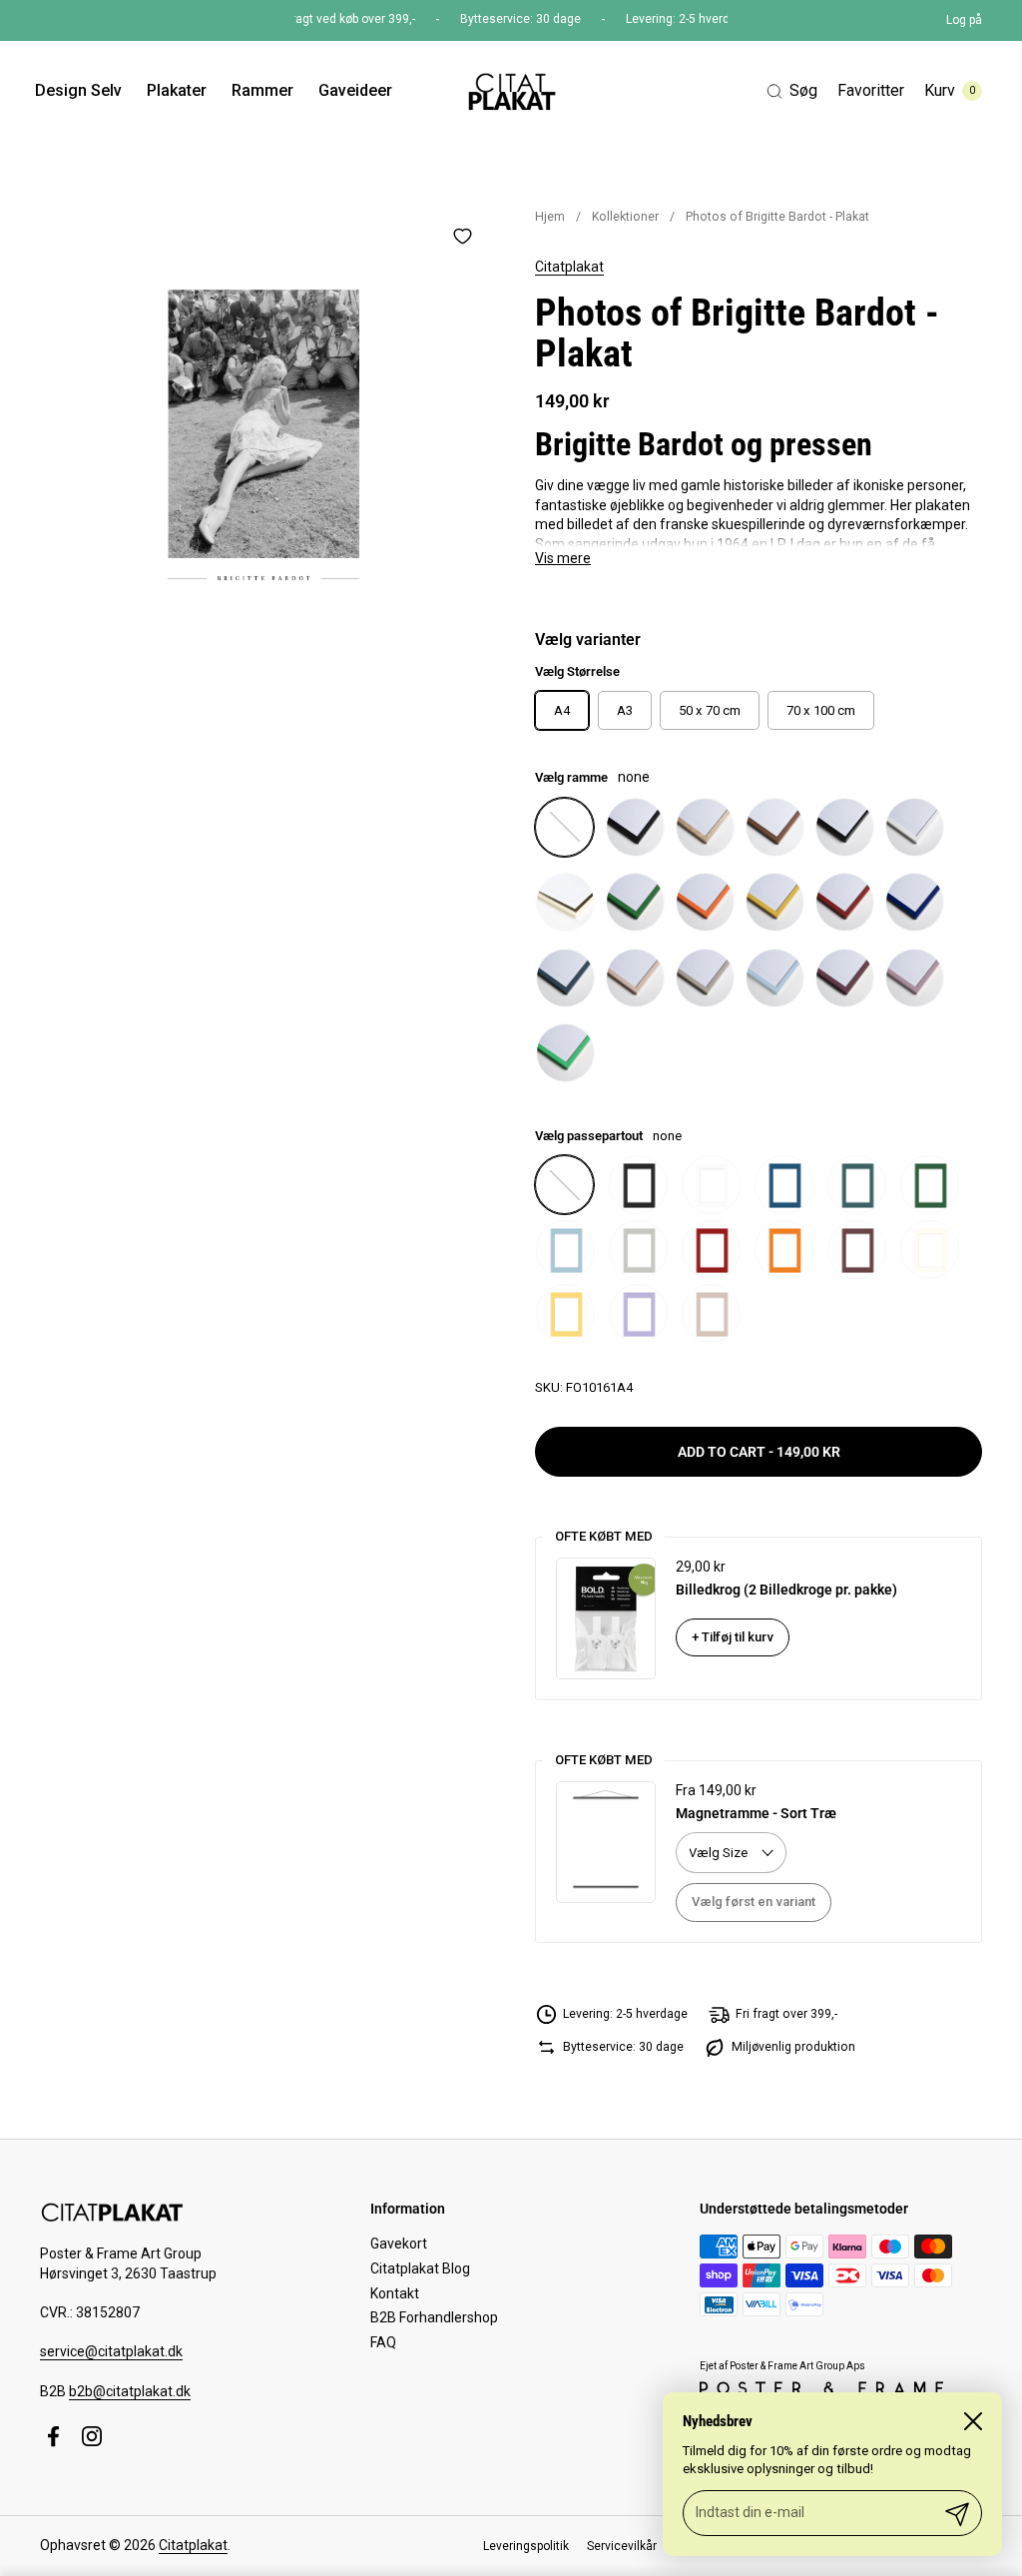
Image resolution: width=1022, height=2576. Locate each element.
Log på (964, 20)
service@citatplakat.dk (111, 2351)
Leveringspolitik (526, 2546)
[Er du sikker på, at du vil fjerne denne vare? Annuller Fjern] (263, 434)
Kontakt (395, 2293)
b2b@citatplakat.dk (130, 2391)
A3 (625, 710)
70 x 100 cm (821, 710)
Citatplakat (569, 267)
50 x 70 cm (710, 710)
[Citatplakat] (511, 91)
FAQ (383, 2342)
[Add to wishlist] (462, 236)
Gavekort (399, 2244)
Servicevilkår (622, 2546)
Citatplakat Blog (420, 2268)
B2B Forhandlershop (434, 2317)
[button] (792, 91)
